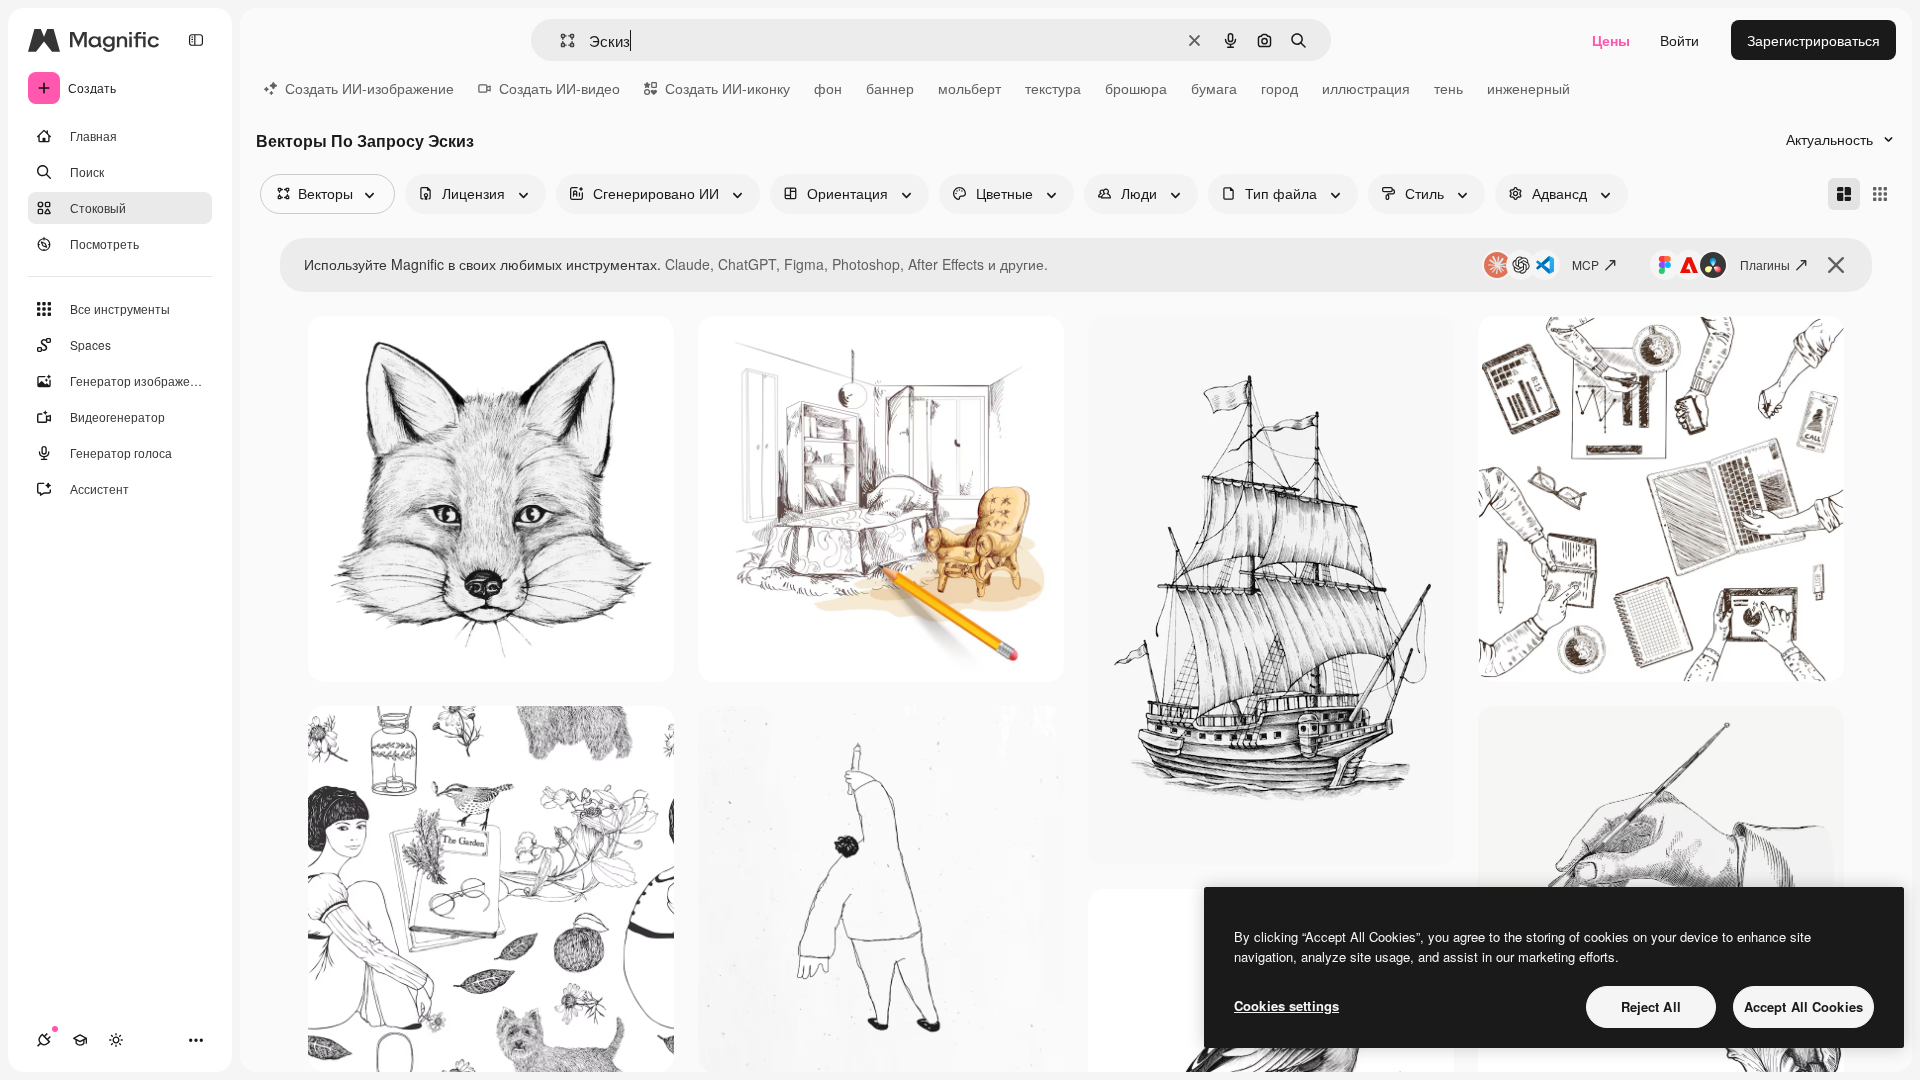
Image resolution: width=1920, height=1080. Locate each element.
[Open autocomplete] (559, 40)
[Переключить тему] (116, 1040)
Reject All (1651, 1006)
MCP (1585, 264)
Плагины (1765, 264)
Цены (1611, 40)
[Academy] (80, 1040)
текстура (1053, 88)
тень (1448, 88)
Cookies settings (1286, 1005)
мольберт (969, 88)
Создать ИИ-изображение (369, 88)
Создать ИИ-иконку (727, 88)
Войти (1679, 40)
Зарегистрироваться (1813, 40)
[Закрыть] (1836, 265)
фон (828, 88)
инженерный (1528, 88)
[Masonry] (1844, 194)
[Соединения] (44, 1040)
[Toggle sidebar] (196, 40)
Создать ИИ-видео (559, 88)
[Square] (1880, 194)
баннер (890, 88)
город (1279, 88)
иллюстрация (1366, 88)
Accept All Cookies (1803, 1006)
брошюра (1136, 88)
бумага (1214, 88)
